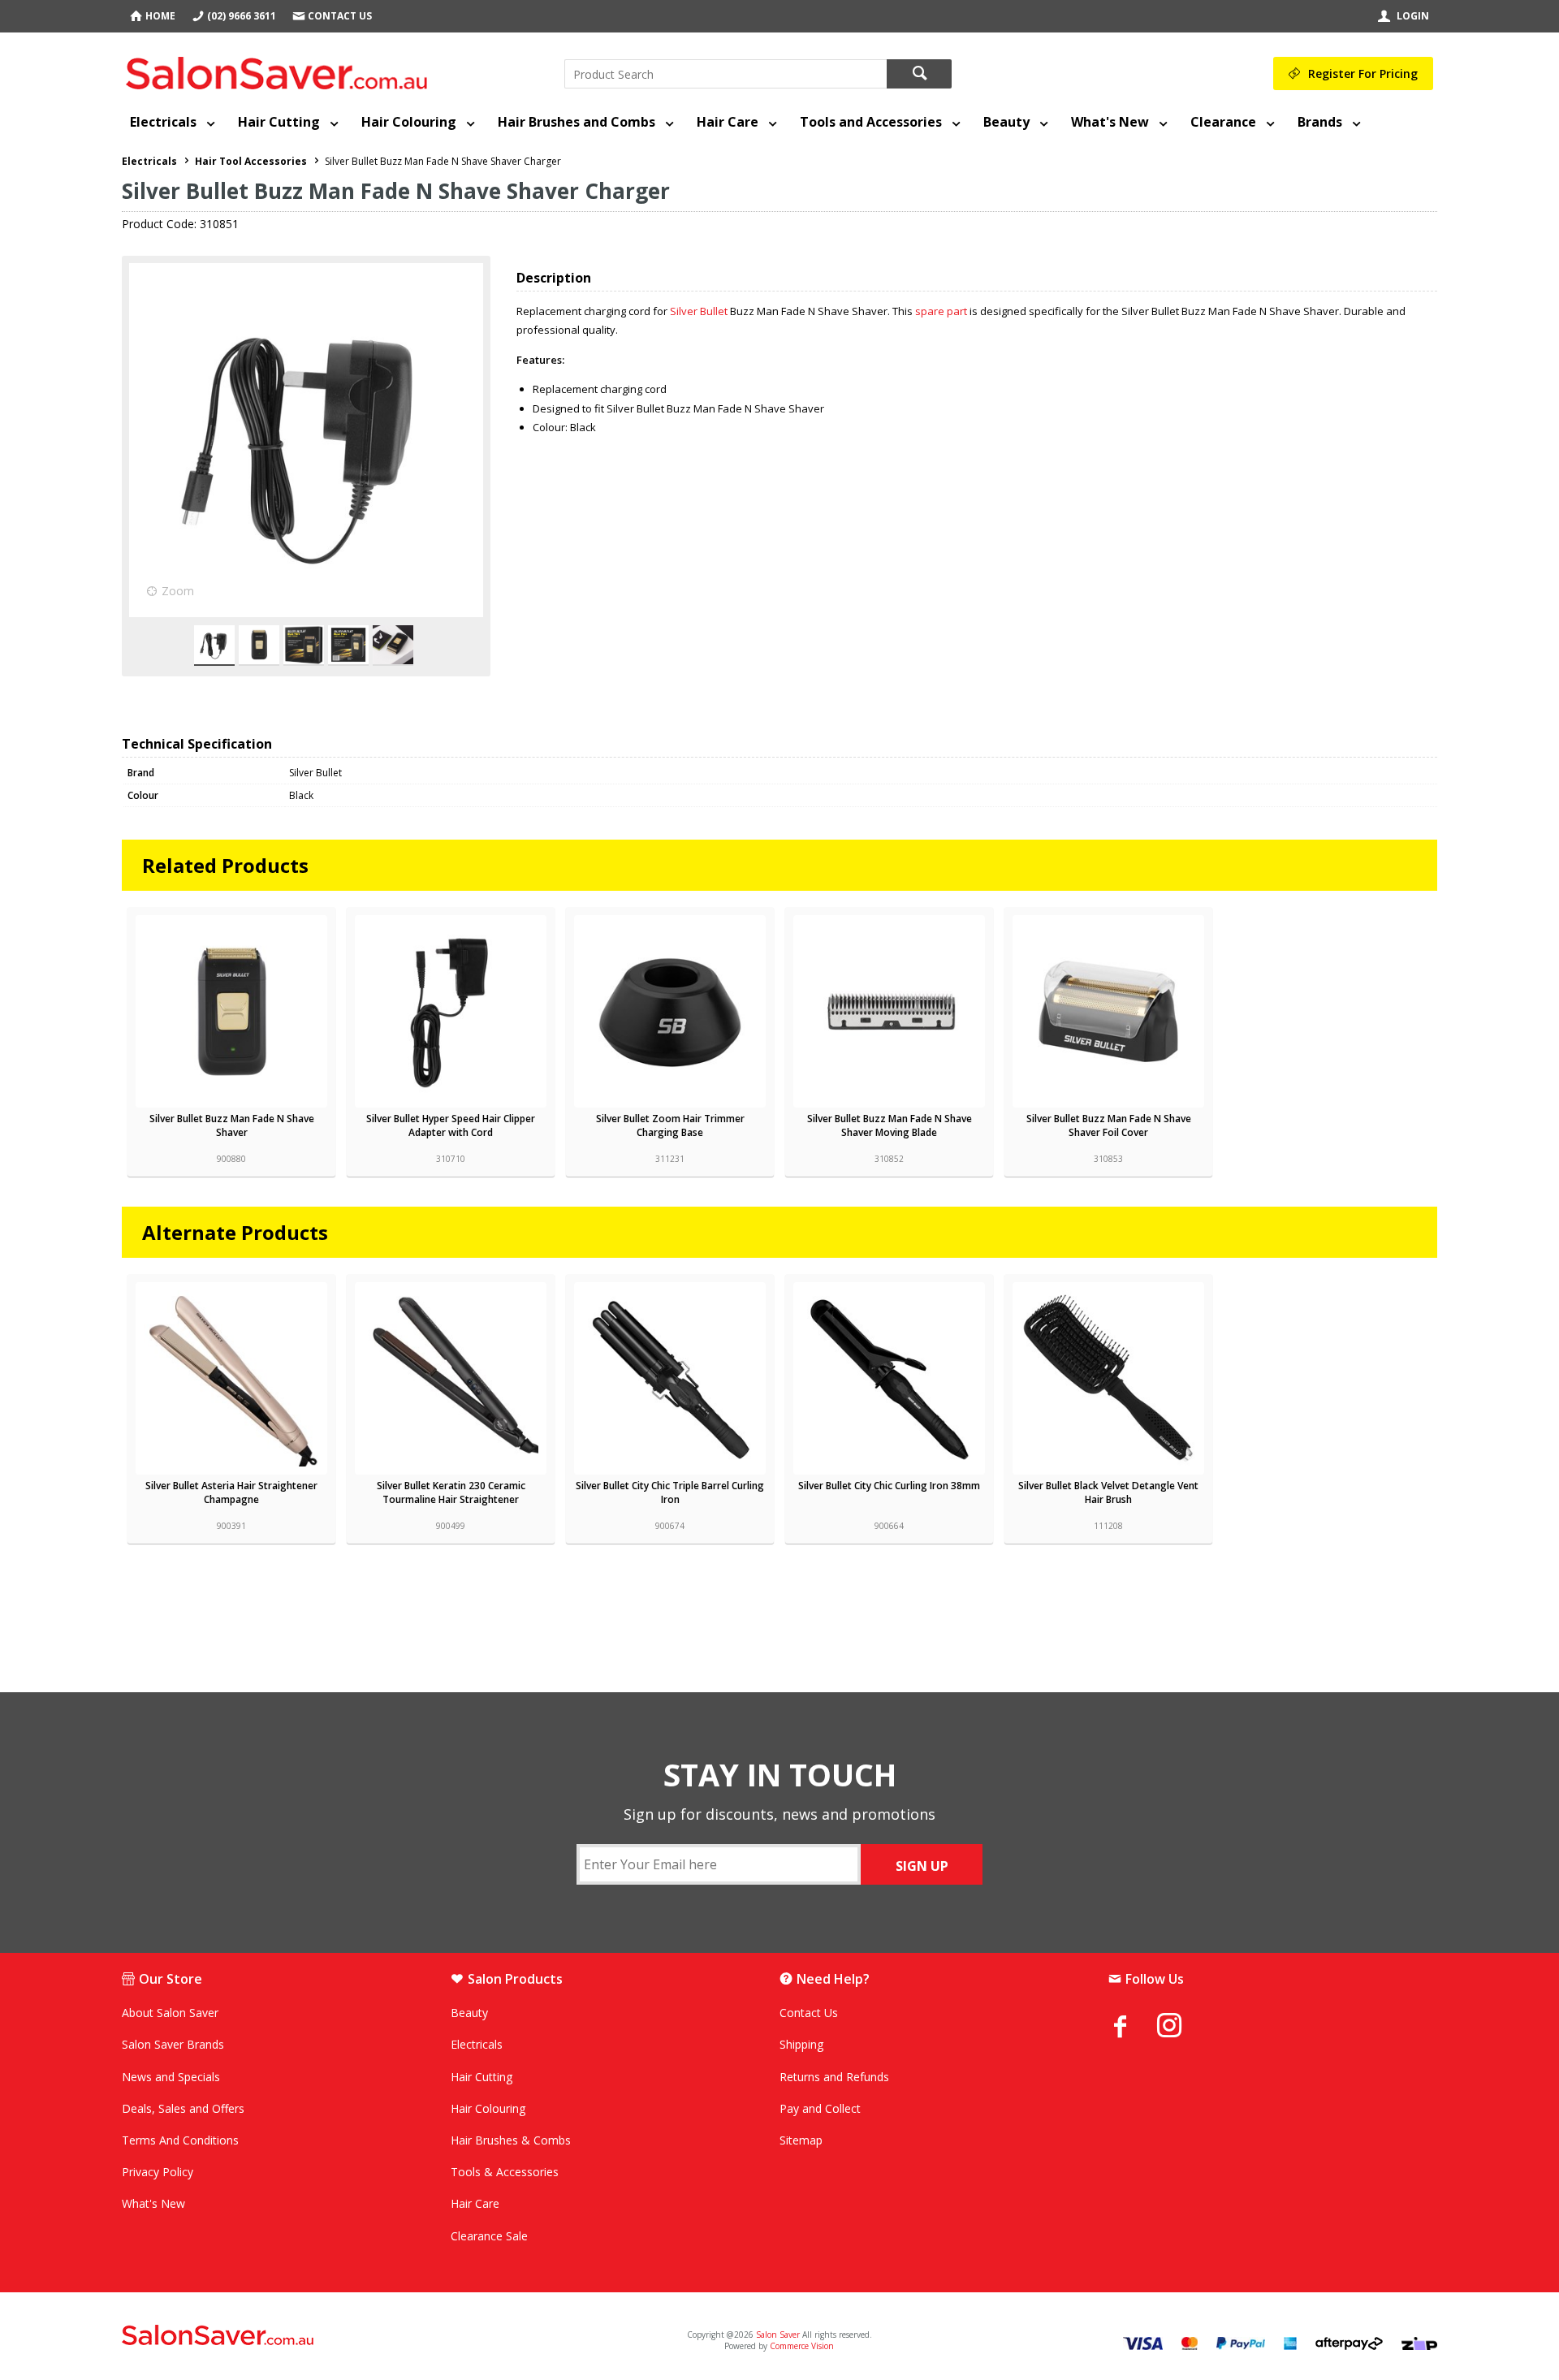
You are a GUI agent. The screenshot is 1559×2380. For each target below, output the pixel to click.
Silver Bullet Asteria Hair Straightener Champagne (231, 1492)
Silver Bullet (699, 311)
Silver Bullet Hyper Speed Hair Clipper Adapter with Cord (451, 1125)
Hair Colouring (409, 122)
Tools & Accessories (505, 2172)
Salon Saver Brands (173, 2044)
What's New (1110, 122)
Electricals (163, 122)
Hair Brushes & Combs (511, 2140)
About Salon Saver (170, 2013)
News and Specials (171, 2077)
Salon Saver (778, 2335)
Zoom (178, 591)
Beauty (1006, 122)
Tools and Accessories (871, 122)
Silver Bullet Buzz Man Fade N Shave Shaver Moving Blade (890, 1125)
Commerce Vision (802, 2346)
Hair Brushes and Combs (577, 122)
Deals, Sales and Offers (183, 2108)
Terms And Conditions (180, 2140)
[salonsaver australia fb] (1133, 2026)
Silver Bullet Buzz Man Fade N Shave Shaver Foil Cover (1109, 1125)
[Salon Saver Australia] (339, 2336)
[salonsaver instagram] (1181, 2028)
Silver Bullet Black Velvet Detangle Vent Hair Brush (1108, 1492)
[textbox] (726, 74)
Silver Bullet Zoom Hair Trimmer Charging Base (670, 1125)
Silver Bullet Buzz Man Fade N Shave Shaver (232, 1125)
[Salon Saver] (281, 70)
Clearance (1223, 122)
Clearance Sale (489, 2236)
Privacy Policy (158, 2172)
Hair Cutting (279, 122)
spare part (941, 311)
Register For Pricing (1363, 73)
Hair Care (728, 122)
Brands (1320, 122)
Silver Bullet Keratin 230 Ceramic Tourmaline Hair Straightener (451, 1492)
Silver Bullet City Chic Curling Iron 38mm (889, 1486)
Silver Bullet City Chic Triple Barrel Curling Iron (670, 1492)
